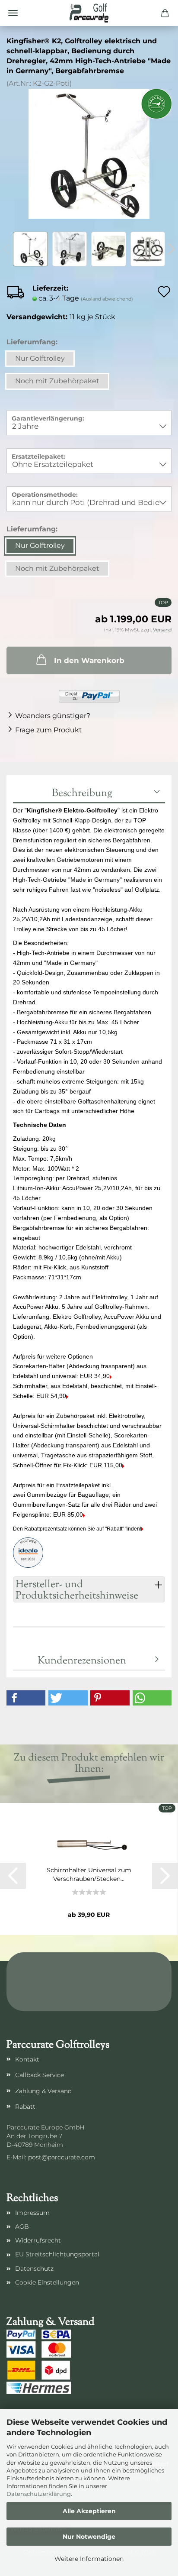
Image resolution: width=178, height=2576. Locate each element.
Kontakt (27, 2059)
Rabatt (25, 2107)
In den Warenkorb (89, 660)
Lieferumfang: (32, 342)
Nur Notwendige (89, 2537)
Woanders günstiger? (53, 716)
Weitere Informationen (89, 2559)
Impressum (32, 2213)
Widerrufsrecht (38, 2240)
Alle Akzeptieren (89, 2511)
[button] (26, 1698)
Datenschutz (34, 2269)
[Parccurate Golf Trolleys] (89, 13)
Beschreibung (82, 793)
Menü (13, 13)
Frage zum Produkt (49, 730)
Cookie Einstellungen (47, 2282)
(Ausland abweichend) (107, 299)
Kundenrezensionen (82, 1661)
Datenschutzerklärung (39, 2494)
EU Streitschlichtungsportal (57, 2254)
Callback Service (40, 2075)
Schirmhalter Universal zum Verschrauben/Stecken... (89, 1874)
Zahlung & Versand (43, 2091)
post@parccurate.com (62, 2157)
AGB (22, 2226)
